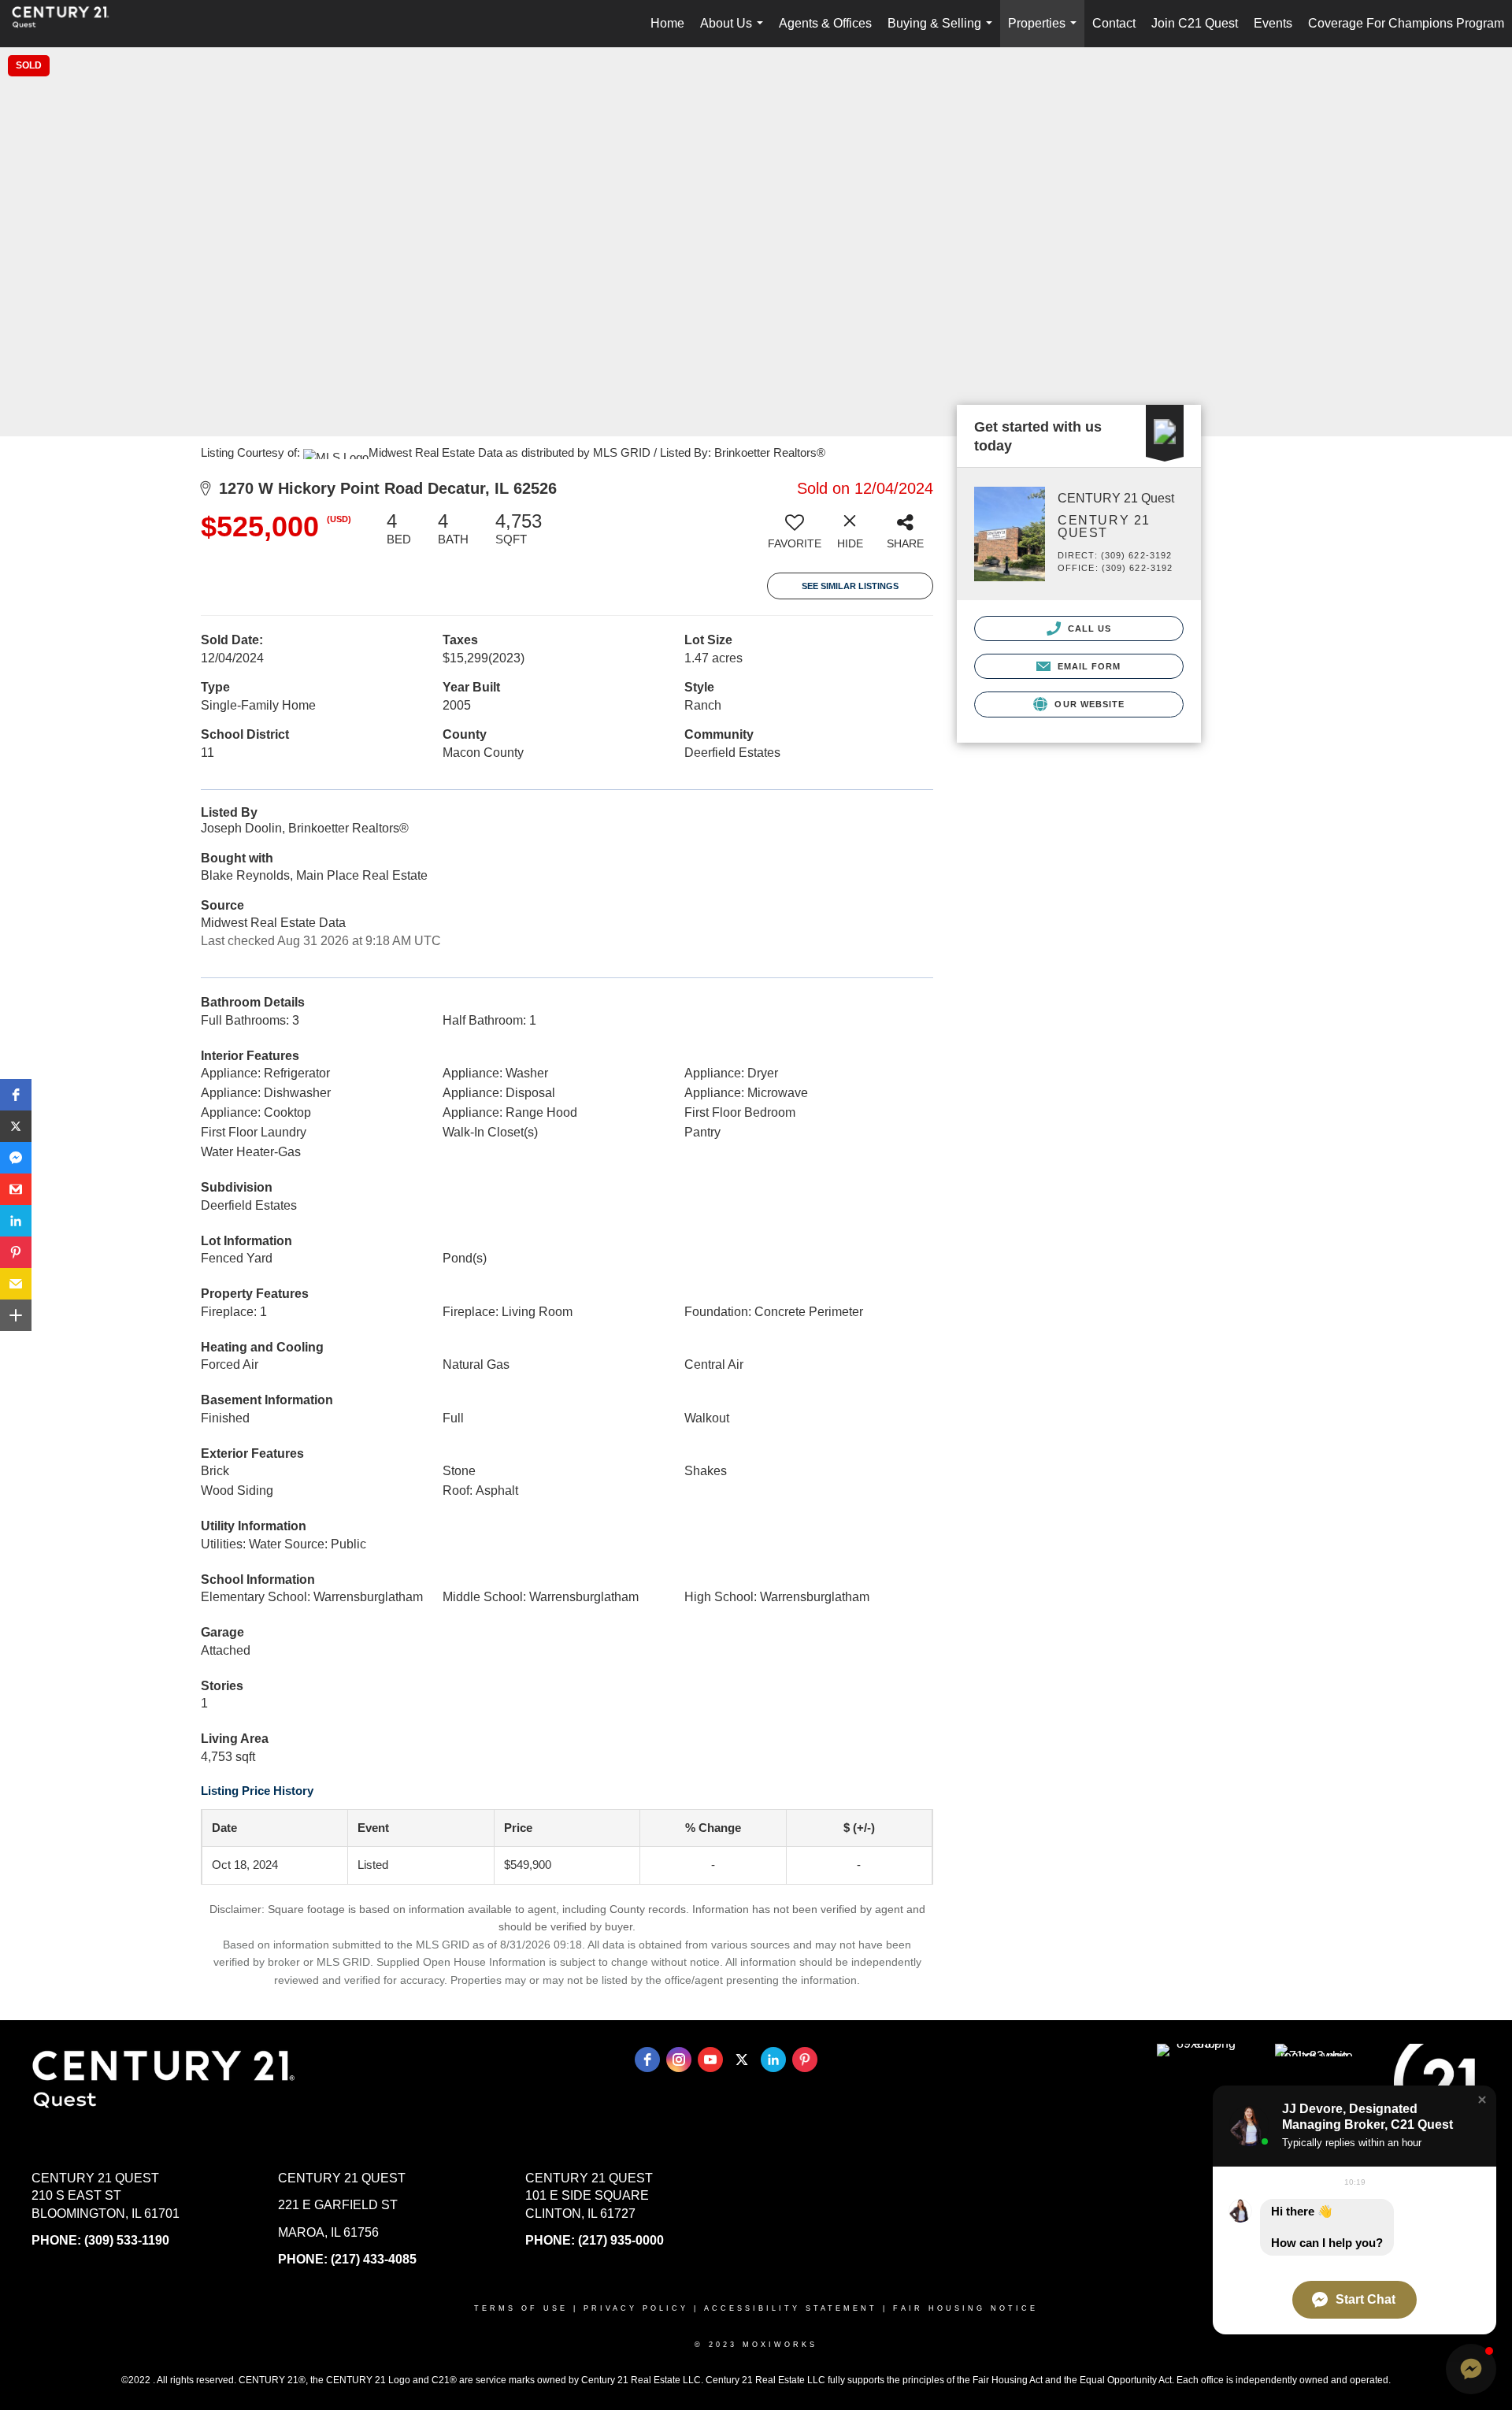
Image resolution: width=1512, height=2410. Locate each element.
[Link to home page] (69, 24)
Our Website (1088, 704)
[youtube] (710, 2060)
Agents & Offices (825, 23)
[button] (16, 1095)
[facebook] (647, 2060)
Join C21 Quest (1195, 23)
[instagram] (679, 2060)
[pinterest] (805, 2060)
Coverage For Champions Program (1406, 23)
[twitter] (742, 2060)
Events (1273, 23)
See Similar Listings (850, 586)
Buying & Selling (943, 32)
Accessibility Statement (791, 2308)
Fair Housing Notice (965, 2308)
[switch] (795, 536)
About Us (735, 32)
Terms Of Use (521, 2308)
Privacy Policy (636, 2308)
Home (667, 23)
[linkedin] (773, 2060)
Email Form (1087, 666)
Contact (1114, 23)
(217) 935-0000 (621, 2240)
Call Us (1088, 628)
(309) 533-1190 (127, 2240)
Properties (1045, 32)
